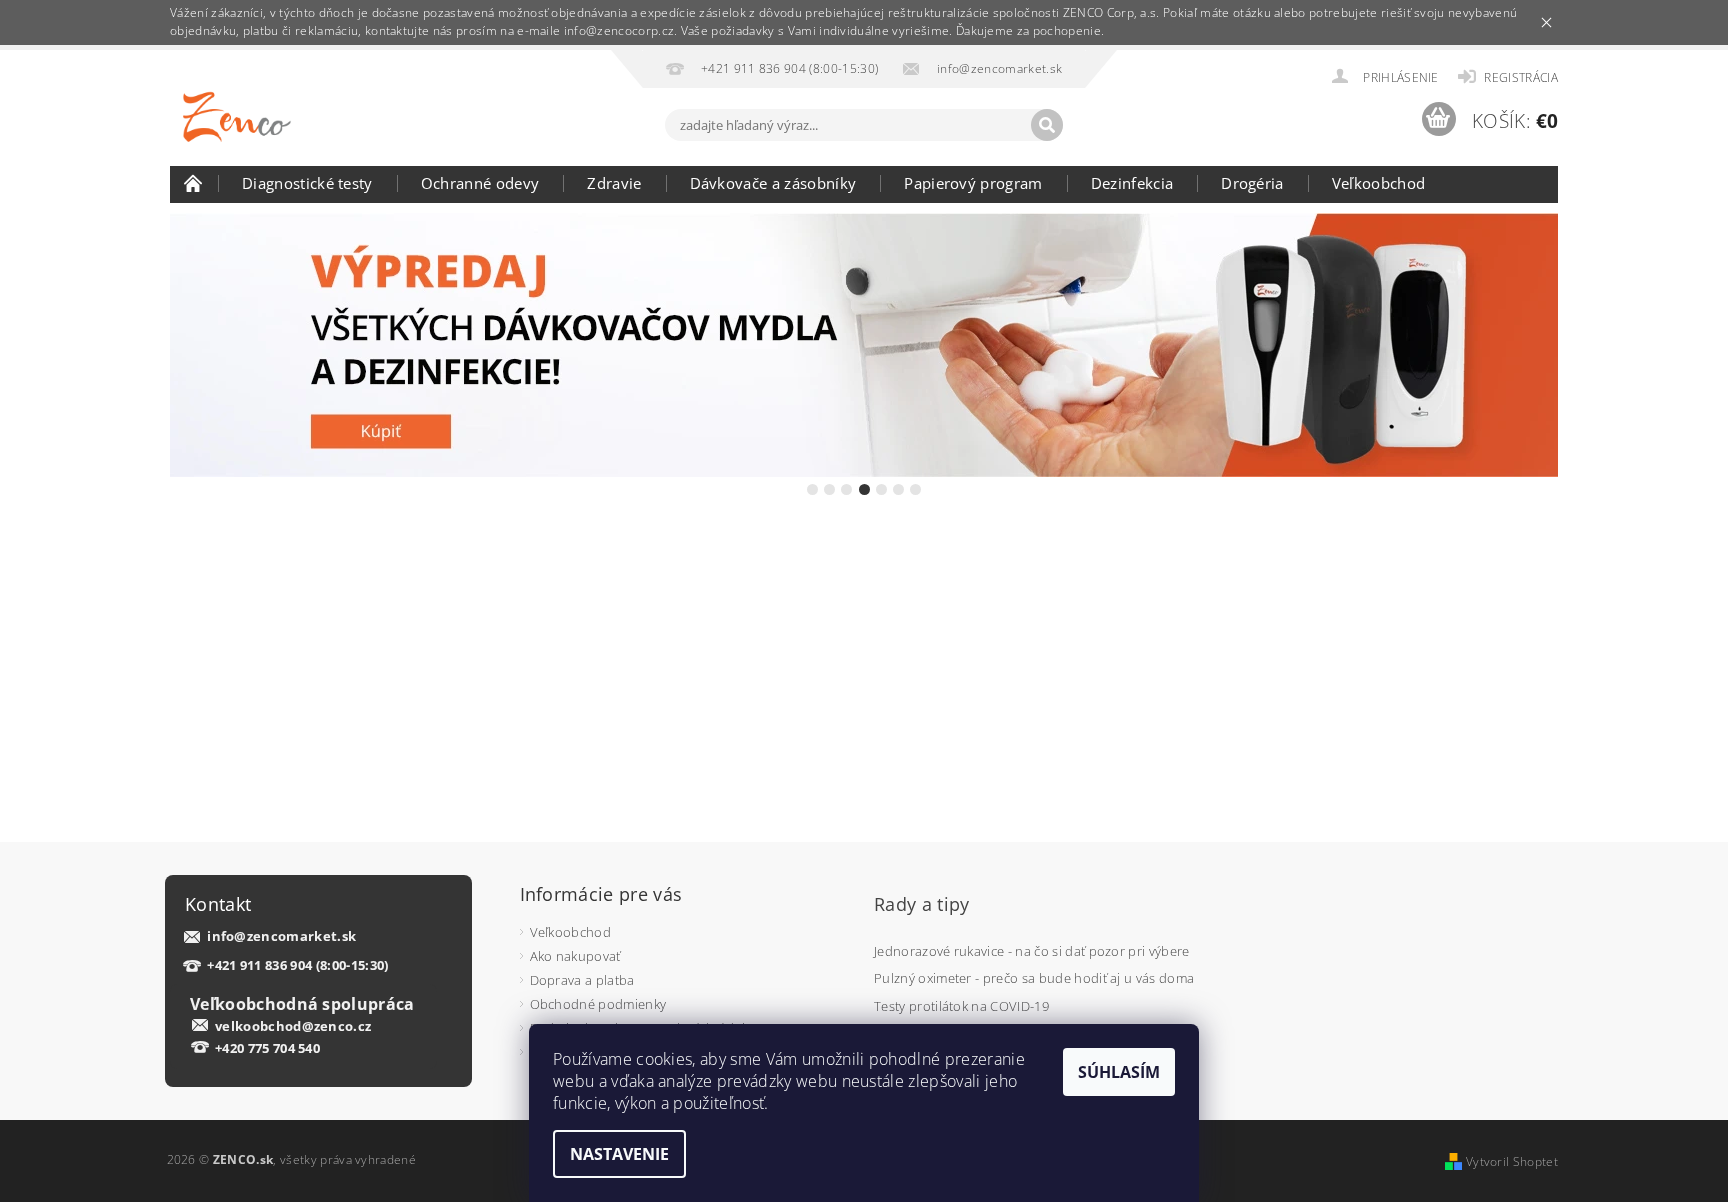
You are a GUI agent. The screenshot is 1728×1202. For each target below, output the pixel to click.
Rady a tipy (922, 904)
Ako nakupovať (575, 956)
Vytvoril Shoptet (1512, 1161)
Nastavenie (619, 1154)
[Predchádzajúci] (187, 345)
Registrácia (1521, 77)
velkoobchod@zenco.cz (293, 1026)
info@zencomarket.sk (281, 936)
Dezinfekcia (1132, 183)
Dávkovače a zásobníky (773, 183)
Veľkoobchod (1379, 183)
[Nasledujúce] (1540, 345)
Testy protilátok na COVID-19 (961, 1006)
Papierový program (973, 183)
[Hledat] (1047, 125)
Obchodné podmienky (598, 1004)
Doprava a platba (582, 980)
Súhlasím (1119, 1072)
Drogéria (1252, 183)
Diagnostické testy (307, 183)
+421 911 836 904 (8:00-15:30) (297, 965)
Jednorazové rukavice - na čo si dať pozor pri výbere (1032, 951)
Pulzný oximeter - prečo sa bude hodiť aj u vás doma (1034, 978)
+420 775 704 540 (267, 1048)
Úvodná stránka (194, 183)
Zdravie (614, 183)
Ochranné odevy (480, 183)
